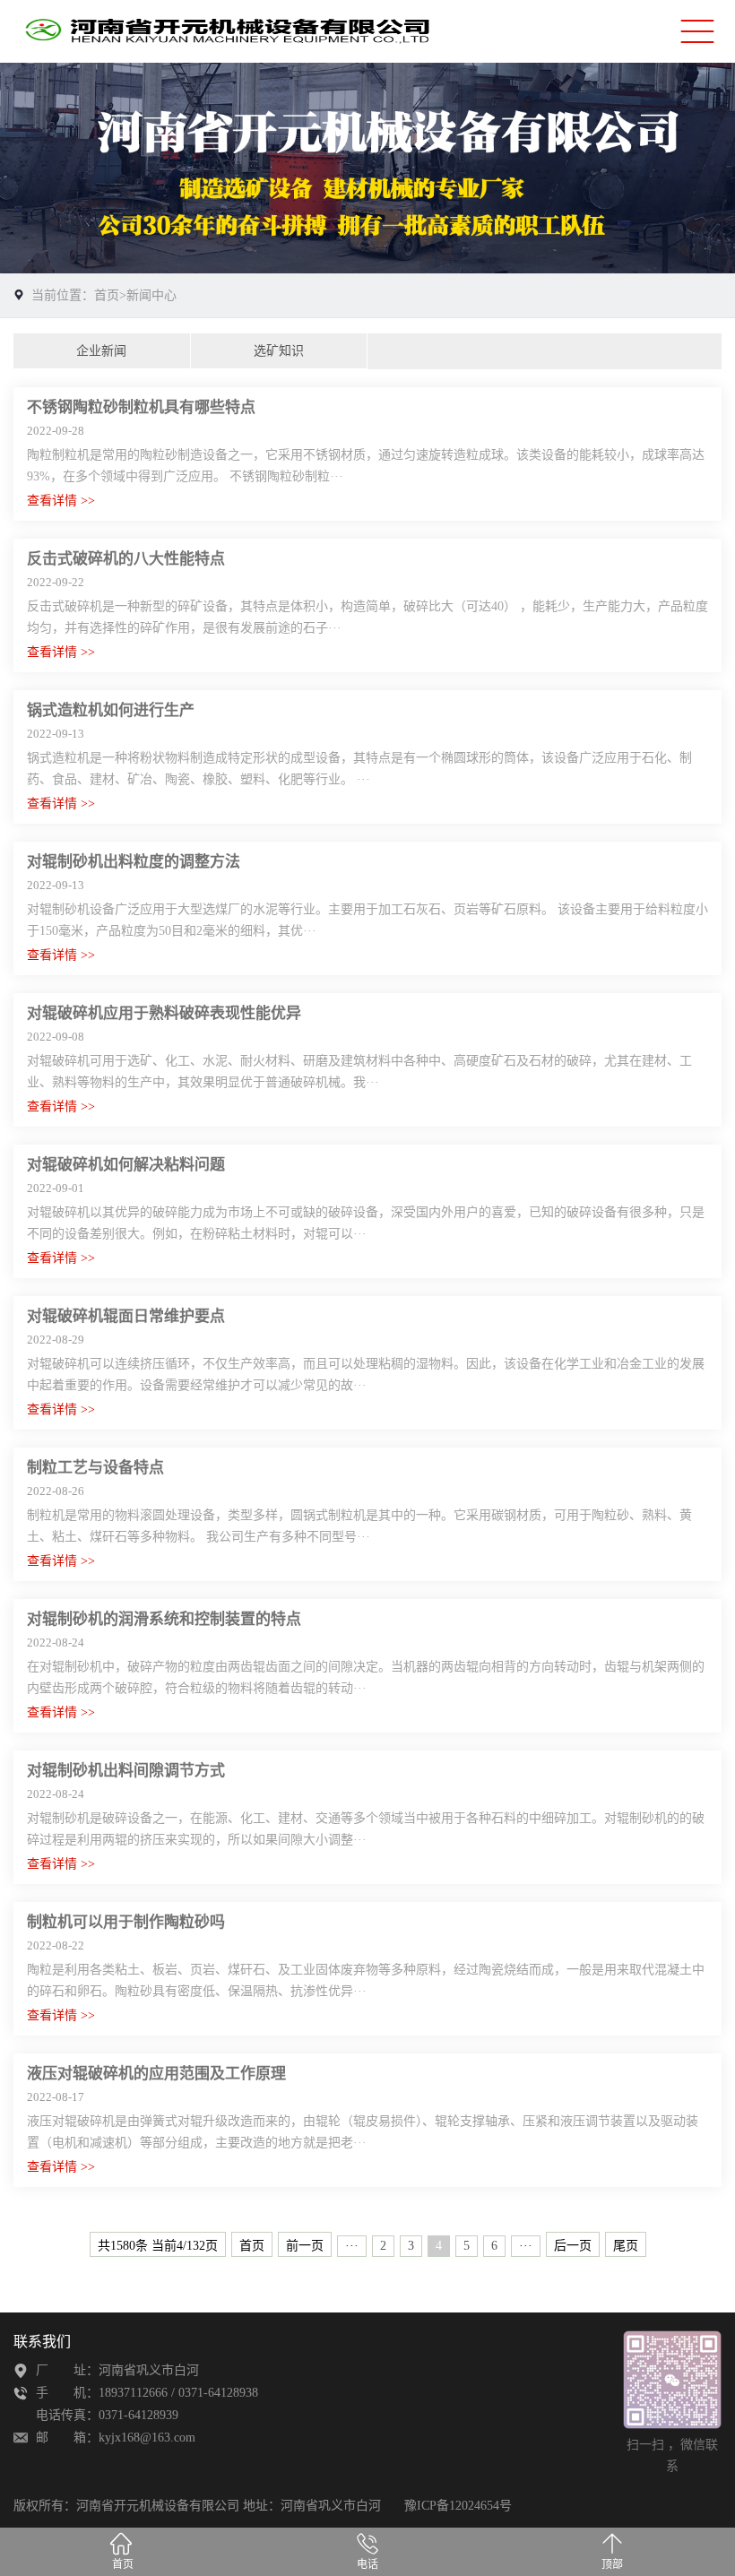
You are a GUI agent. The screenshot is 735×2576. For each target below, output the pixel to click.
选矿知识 (279, 351)
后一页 (573, 2246)
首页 (107, 295)
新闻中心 (151, 295)
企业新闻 (101, 351)
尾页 (626, 2246)
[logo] (238, 32)
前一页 (305, 2246)
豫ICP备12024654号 (458, 2506)
